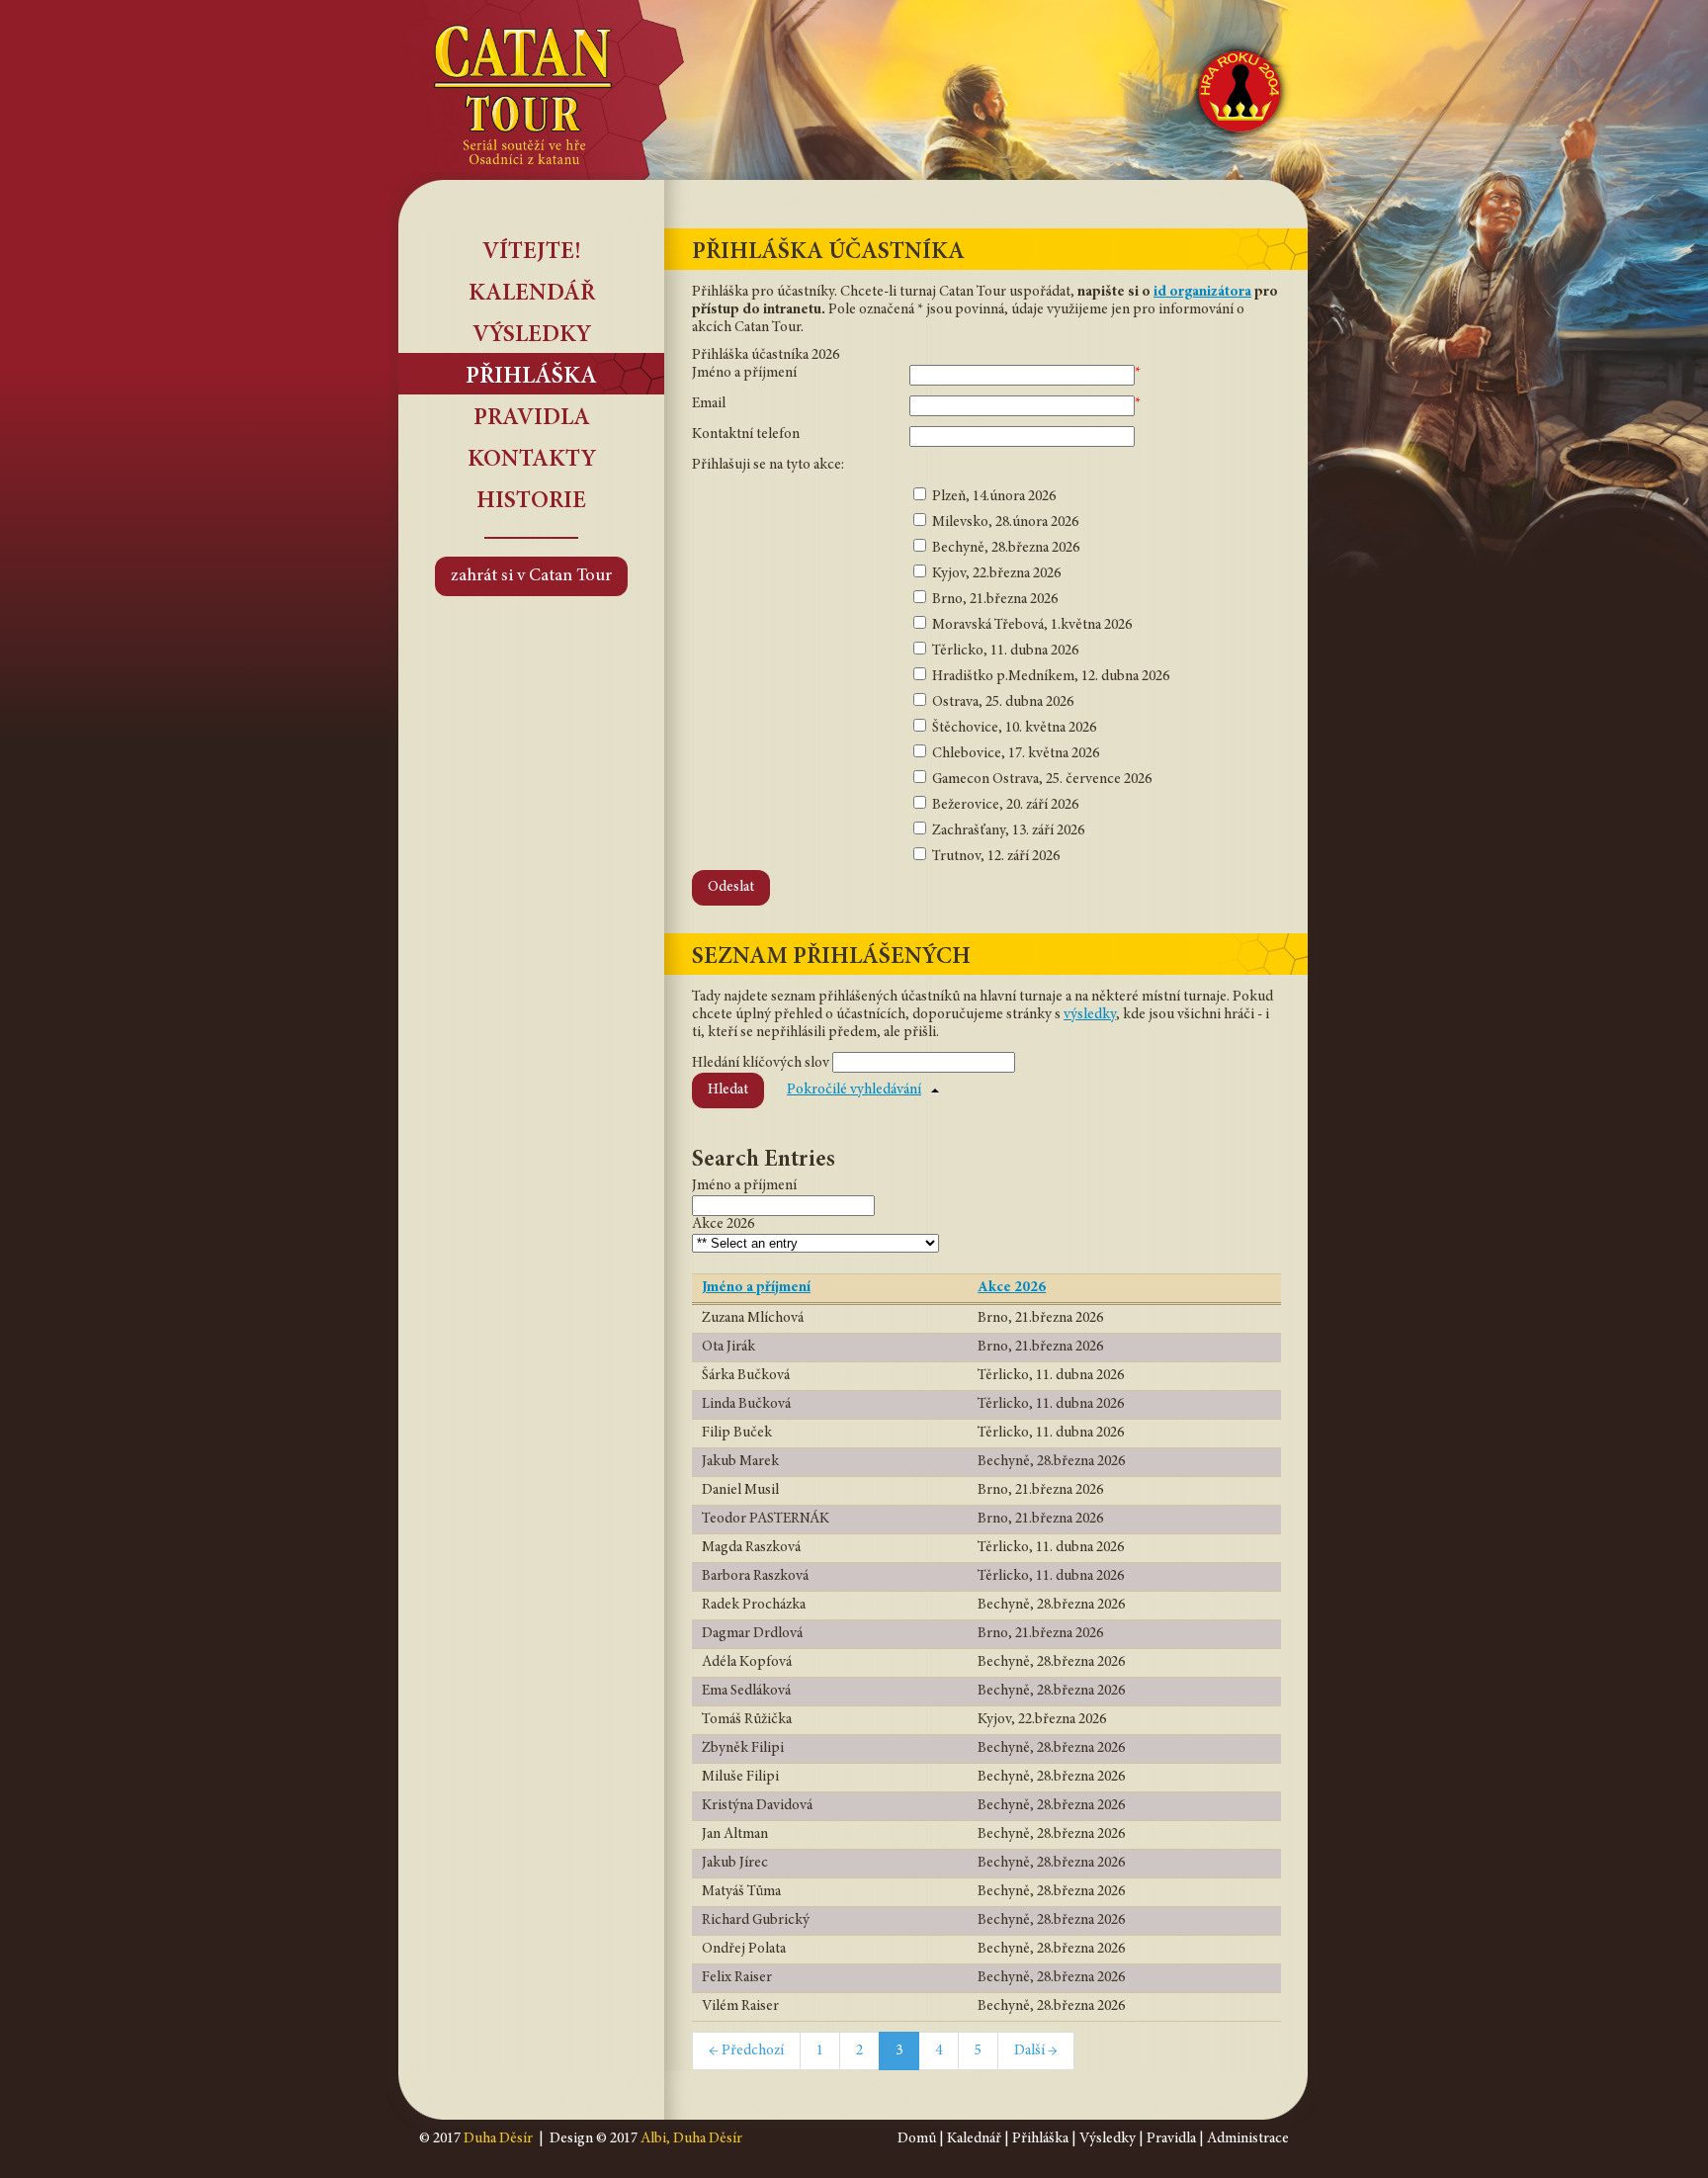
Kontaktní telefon (746, 435)
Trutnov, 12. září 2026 (994, 857)
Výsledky (532, 336)
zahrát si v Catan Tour (531, 576)
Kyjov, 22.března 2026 (995, 574)
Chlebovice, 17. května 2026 (1014, 754)
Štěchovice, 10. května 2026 (1013, 728)
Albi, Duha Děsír (691, 2139)
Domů (917, 2139)
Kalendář (532, 295)
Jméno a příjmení (744, 373)
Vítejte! (532, 253)
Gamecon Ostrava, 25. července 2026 (1040, 780)
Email (709, 404)
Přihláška (531, 378)
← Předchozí (746, 2051)
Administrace (1248, 2139)
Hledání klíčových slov (761, 1063)
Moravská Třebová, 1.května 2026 (1030, 625)
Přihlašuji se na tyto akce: (768, 465)
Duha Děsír (498, 2139)
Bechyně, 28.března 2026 (1004, 548)
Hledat (728, 1090)
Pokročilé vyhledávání (854, 1090)
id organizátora (1202, 292)
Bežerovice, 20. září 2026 (1004, 805)
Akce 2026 (1012, 1288)
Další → (1036, 2051)
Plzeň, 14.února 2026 (992, 497)
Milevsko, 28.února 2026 (1004, 523)
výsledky (1090, 1015)
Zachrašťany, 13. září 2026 (1007, 831)
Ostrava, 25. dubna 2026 (1001, 702)
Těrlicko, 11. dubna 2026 (1004, 651)
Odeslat (731, 887)
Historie (531, 502)
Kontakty (532, 461)
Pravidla (532, 419)
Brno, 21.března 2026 (993, 600)
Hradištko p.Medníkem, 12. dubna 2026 (1049, 677)
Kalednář (974, 2139)
